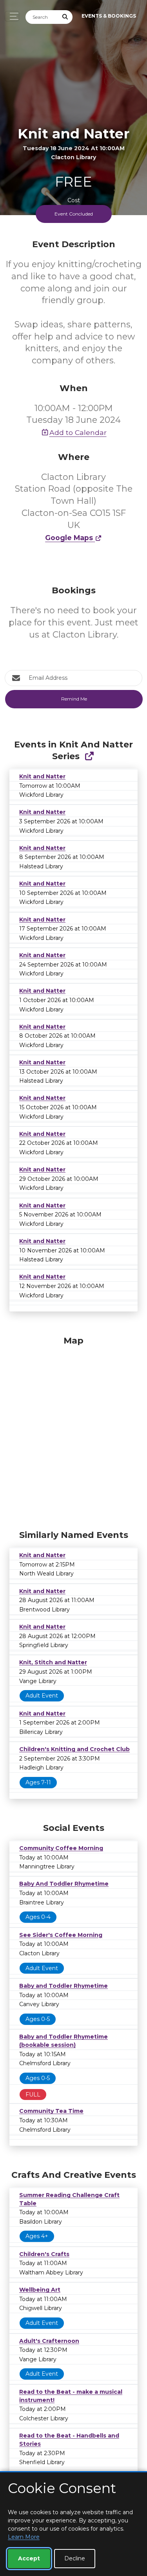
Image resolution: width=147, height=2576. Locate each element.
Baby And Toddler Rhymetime (64, 1884)
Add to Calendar (78, 432)
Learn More (24, 2537)
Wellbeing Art (40, 2290)
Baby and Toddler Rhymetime (64, 1986)
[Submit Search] (65, 17)
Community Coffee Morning (61, 1848)
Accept (29, 2558)
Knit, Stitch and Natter (53, 1662)
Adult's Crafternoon (49, 2341)
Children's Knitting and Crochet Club (74, 1749)
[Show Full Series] (89, 756)
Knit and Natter (42, 776)
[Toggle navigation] (12, 16)
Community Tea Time (51, 2111)
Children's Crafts (44, 2254)
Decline (75, 2558)
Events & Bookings (109, 16)
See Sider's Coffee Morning (61, 1935)
